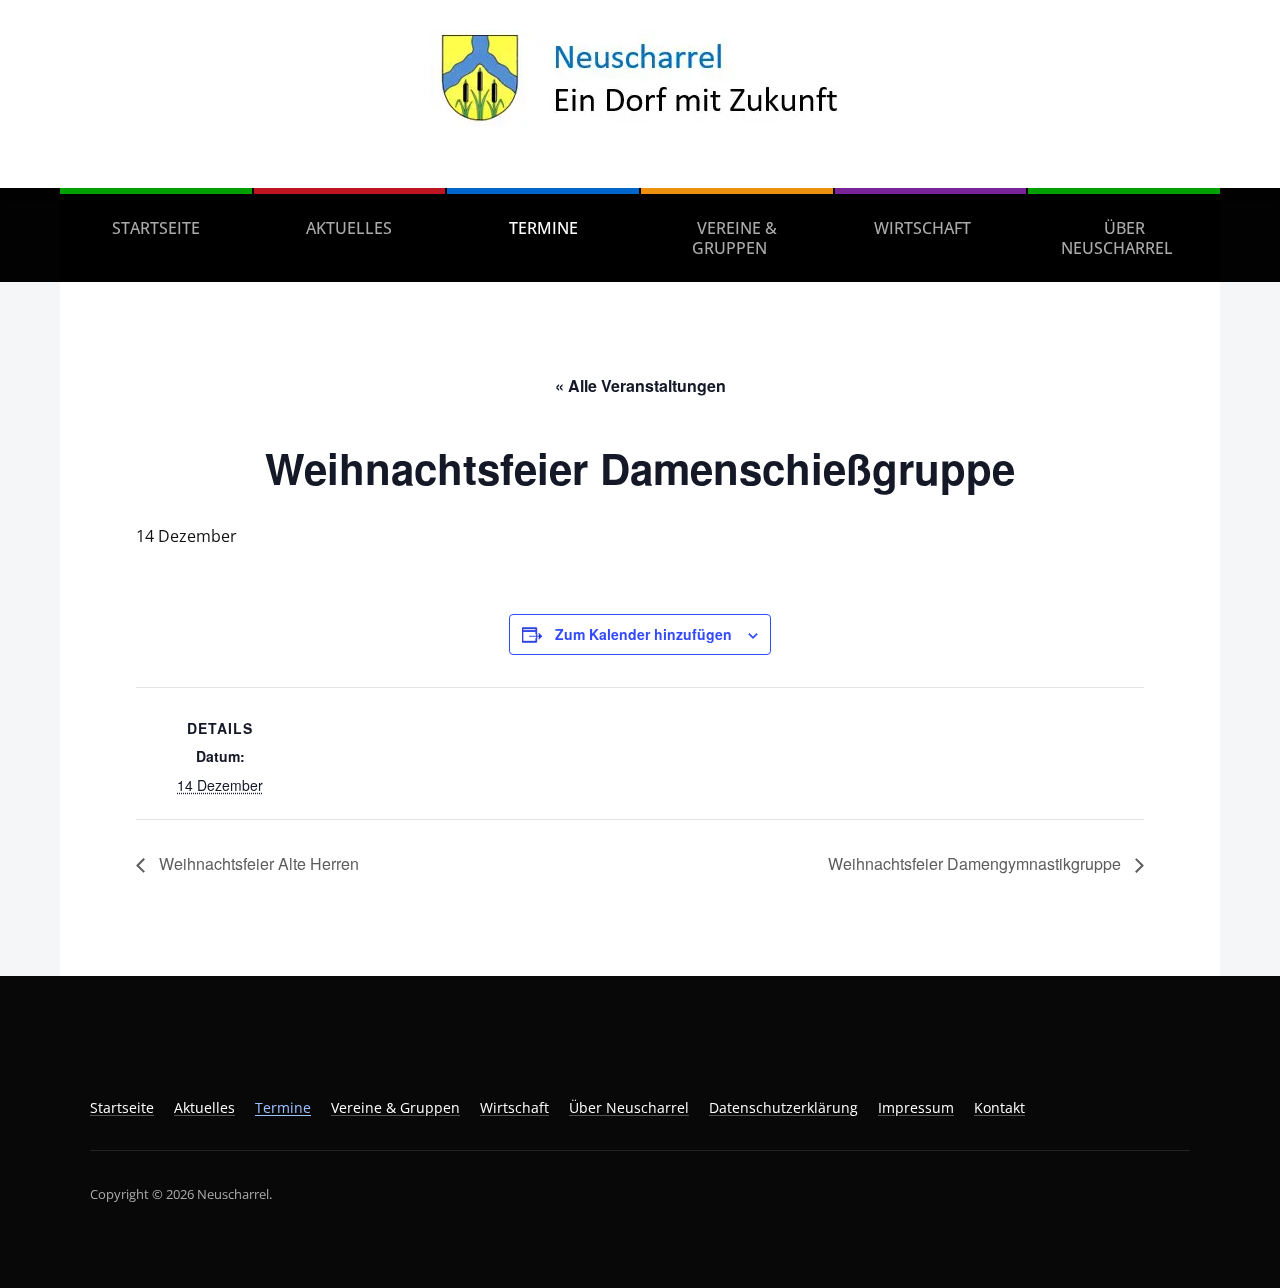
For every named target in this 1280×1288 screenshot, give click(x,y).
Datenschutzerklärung (783, 1107)
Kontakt (999, 1107)
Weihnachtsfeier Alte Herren (257, 863)
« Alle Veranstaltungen (640, 385)
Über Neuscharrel (1117, 238)
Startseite (156, 228)
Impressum (916, 1107)
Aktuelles (349, 228)
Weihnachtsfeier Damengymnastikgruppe (976, 863)
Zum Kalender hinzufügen (643, 634)
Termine (543, 228)
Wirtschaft (922, 228)
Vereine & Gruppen (734, 238)
